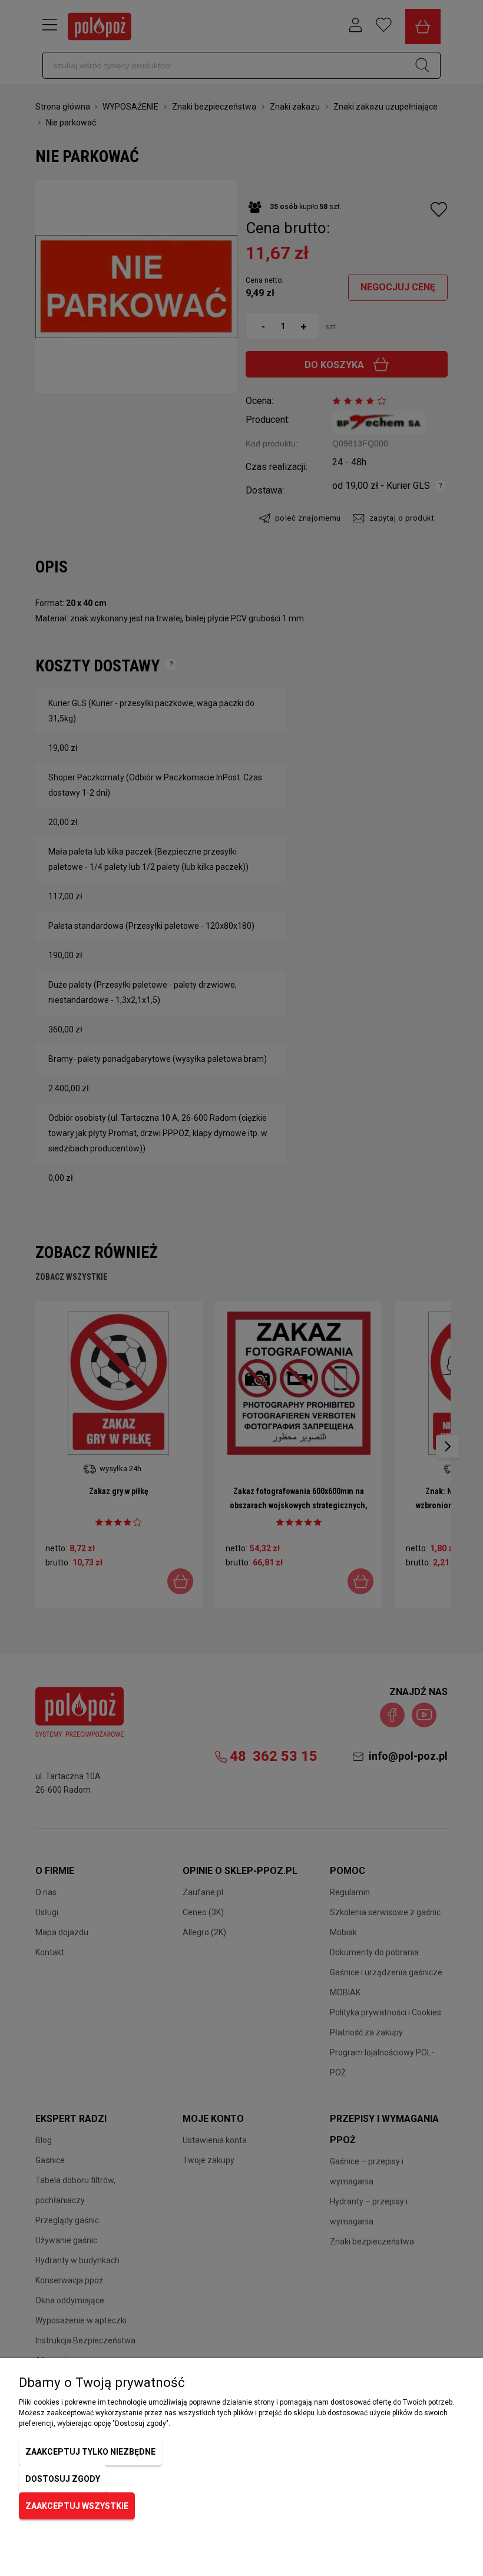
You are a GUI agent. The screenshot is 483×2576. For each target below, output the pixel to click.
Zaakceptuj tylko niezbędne (90, 2452)
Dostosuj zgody (63, 2479)
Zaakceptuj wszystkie (77, 2506)
